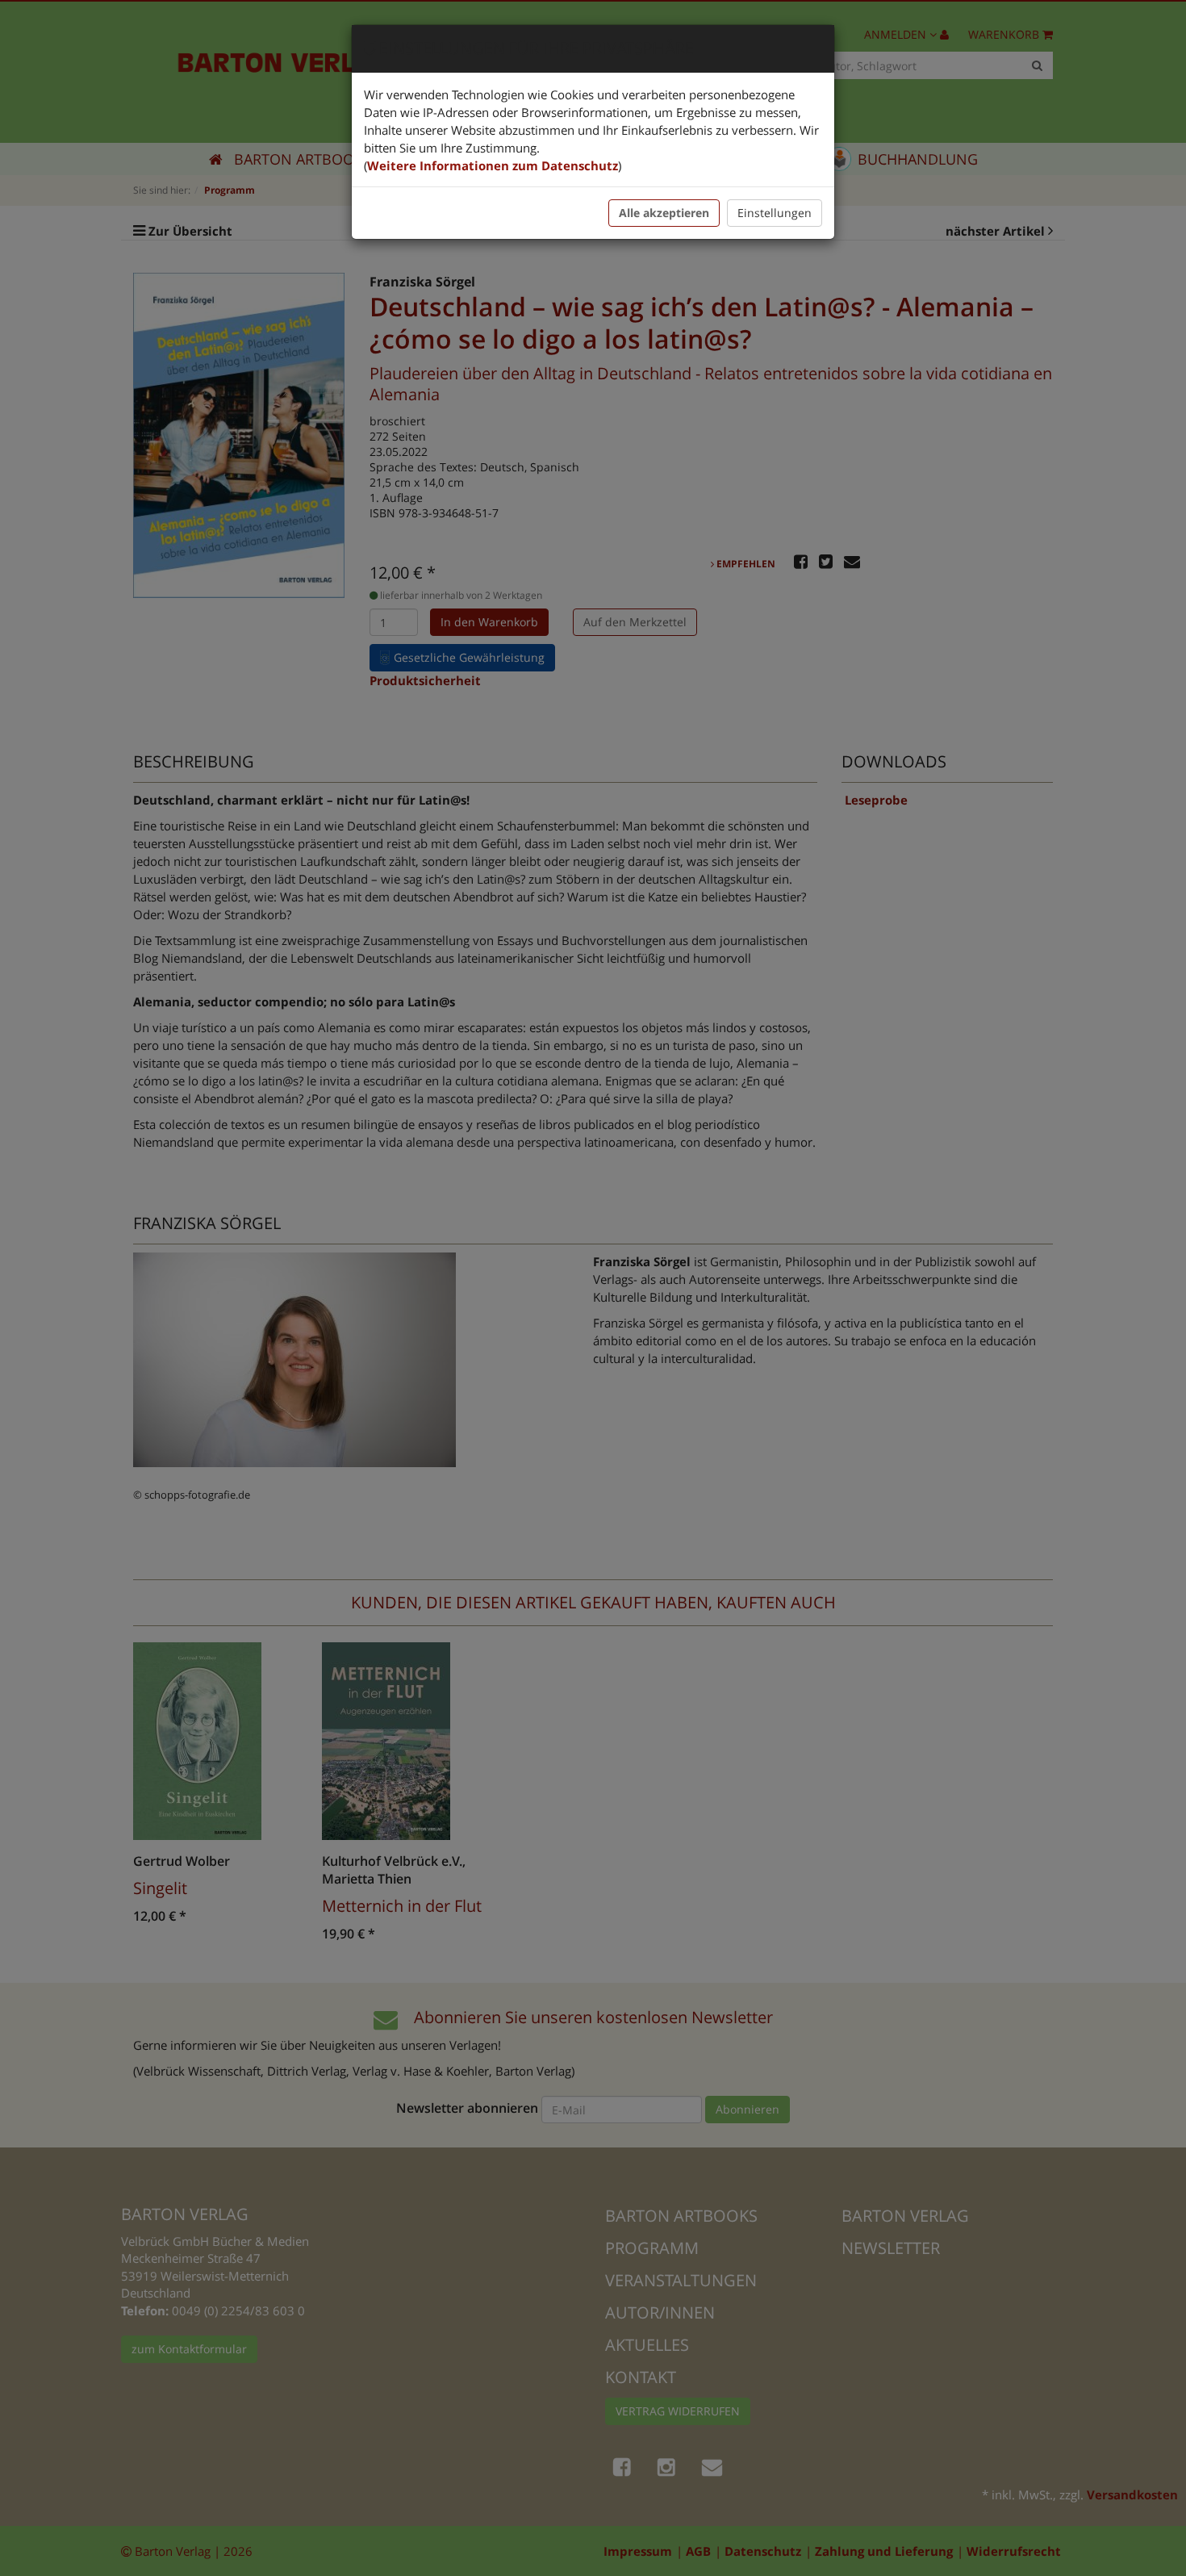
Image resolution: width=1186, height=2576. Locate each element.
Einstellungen (775, 213)
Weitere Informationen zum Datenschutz (493, 165)
